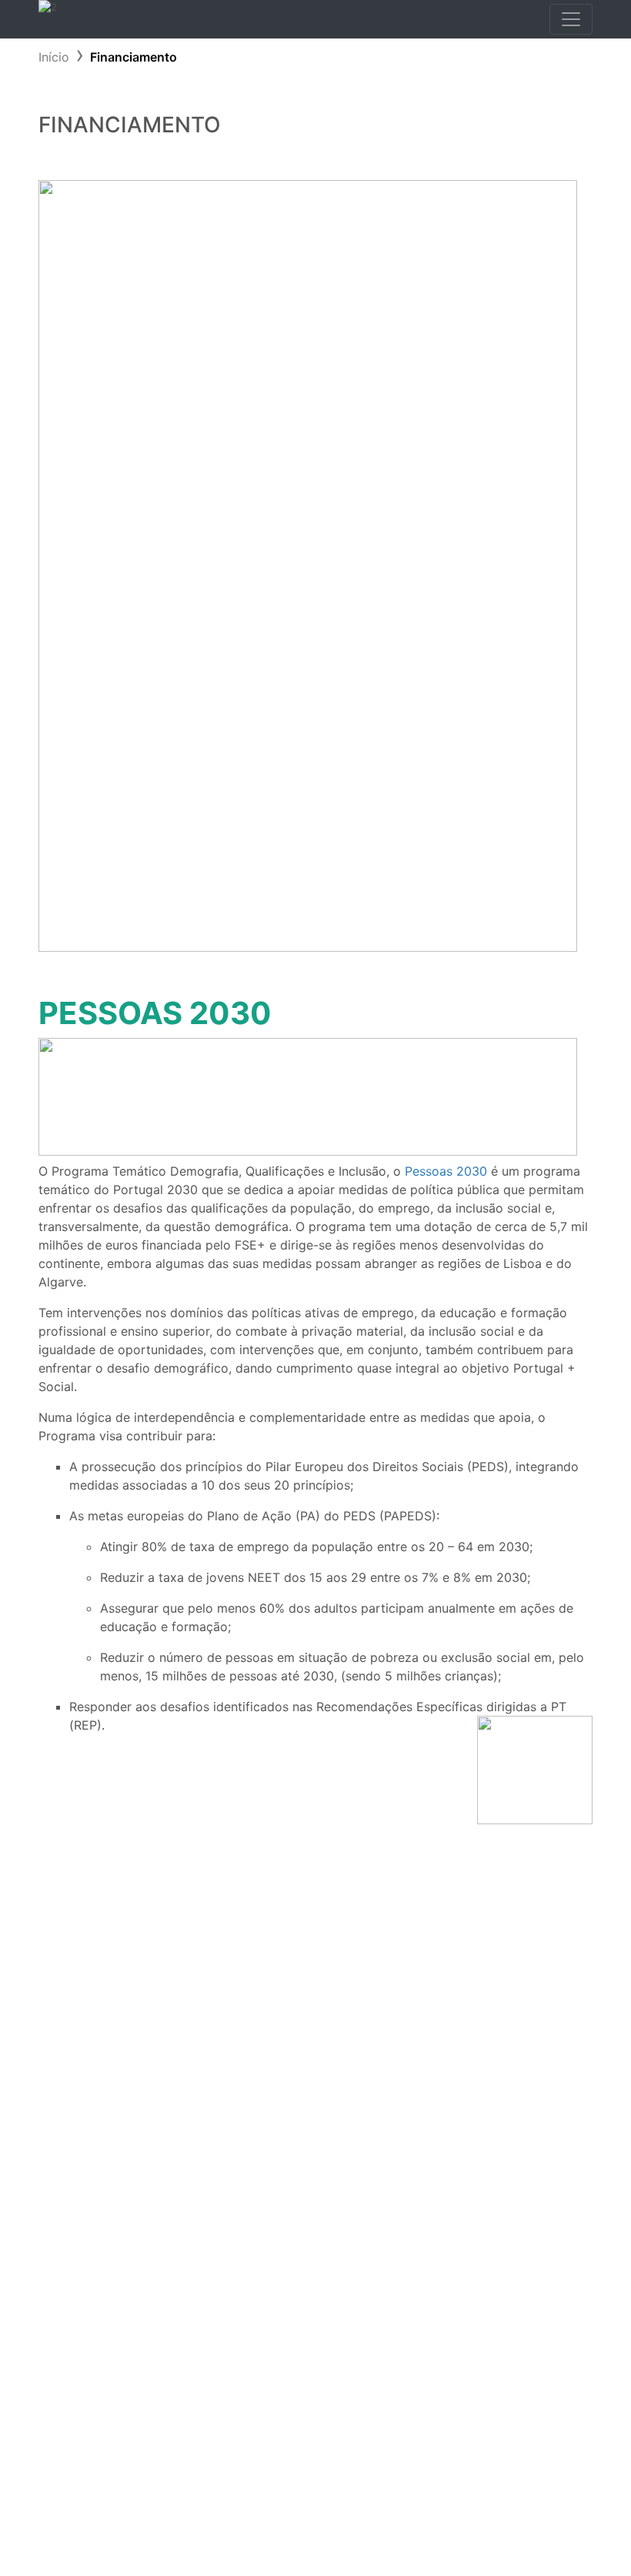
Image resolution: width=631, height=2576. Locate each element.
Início (54, 57)
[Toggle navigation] (571, 19)
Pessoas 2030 (446, 1171)
